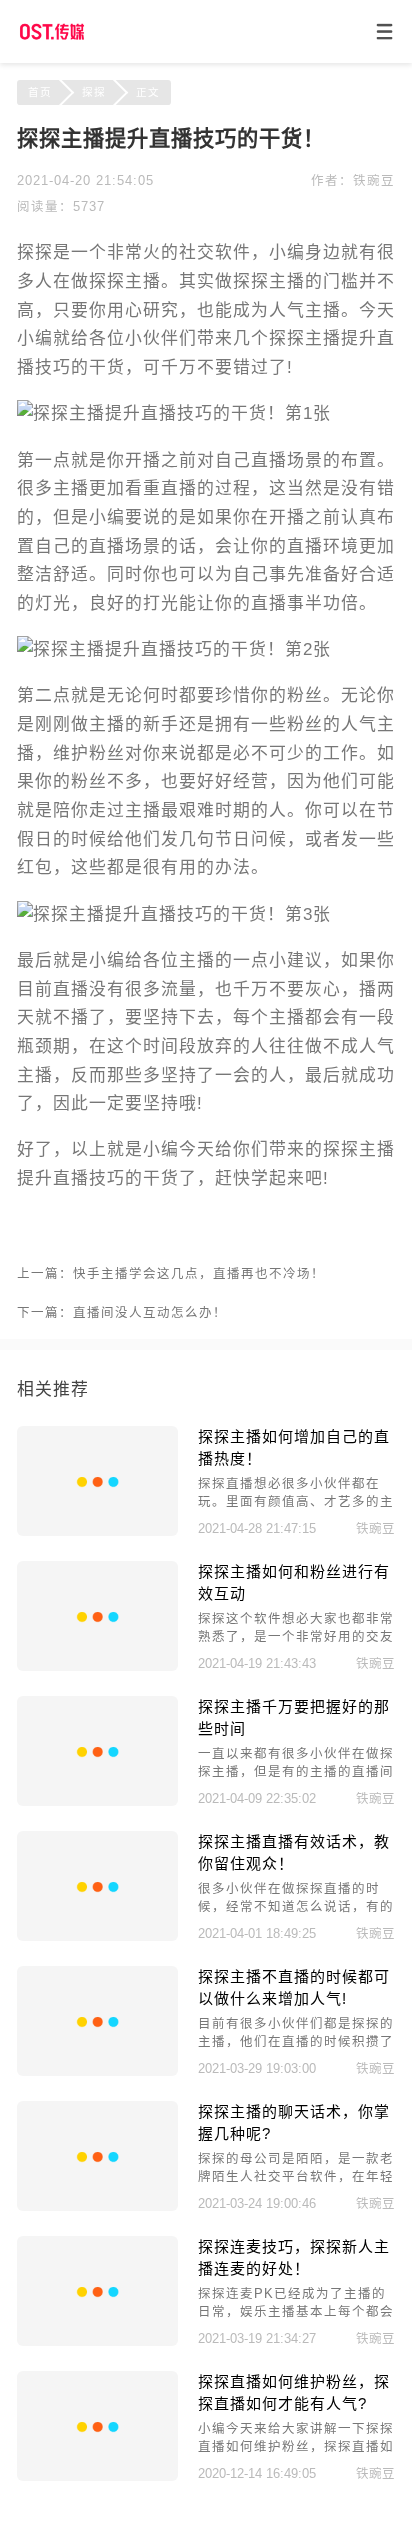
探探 (94, 92)
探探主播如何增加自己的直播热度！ (294, 1447)
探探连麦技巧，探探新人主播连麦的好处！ (294, 2257)
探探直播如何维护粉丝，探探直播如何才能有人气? (294, 2392)
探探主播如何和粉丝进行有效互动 (294, 1582)
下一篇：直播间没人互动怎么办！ (122, 1313)
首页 (40, 92)
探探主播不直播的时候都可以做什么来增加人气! (294, 1987)
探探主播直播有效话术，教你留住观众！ (294, 1852)
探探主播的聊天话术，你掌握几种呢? (294, 2122)
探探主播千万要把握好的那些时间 (294, 1717)
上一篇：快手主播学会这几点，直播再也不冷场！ (171, 1274)
